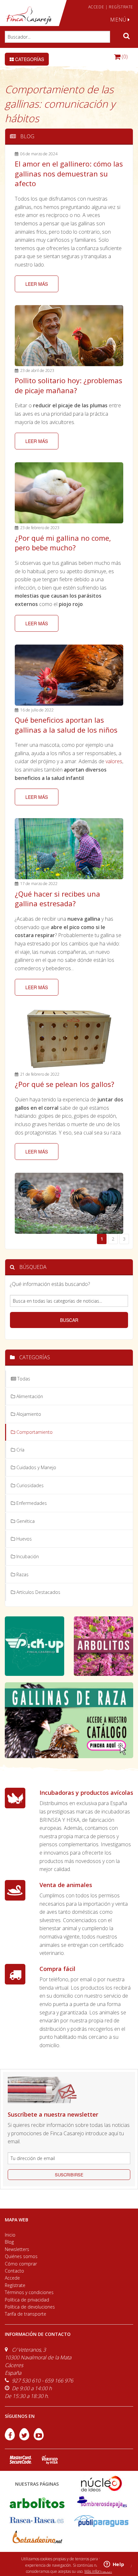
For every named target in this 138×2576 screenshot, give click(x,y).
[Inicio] (29, 15)
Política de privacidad (27, 2300)
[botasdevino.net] (37, 2539)
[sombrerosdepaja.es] (101, 2503)
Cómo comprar (21, 2264)
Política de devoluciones (30, 2307)
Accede (12, 2278)
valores (114, 761)
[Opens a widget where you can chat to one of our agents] (114, 2565)
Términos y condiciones (29, 2292)
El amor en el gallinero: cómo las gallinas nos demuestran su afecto (69, 174)
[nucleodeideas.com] (101, 2483)
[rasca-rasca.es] (37, 2520)
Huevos (23, 1539)
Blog (9, 2242)
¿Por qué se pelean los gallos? (65, 1084)
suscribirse (69, 2175)
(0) (124, 57)
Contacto (14, 2271)
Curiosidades (29, 1485)
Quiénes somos (21, 2256)
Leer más (37, 284)
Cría (20, 1450)
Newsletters (17, 2249)
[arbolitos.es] (37, 2503)
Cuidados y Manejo (36, 1467)
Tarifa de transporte (26, 2314)
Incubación (27, 1556)
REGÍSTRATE (121, 7)
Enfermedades (31, 1503)
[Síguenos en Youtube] (39, 2438)
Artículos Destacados (38, 1592)
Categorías (29, 59)
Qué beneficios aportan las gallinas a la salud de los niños (66, 725)
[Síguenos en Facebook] (10, 2438)
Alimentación (29, 1396)
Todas (23, 1379)
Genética (25, 1521)
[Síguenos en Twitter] (25, 2438)
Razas (22, 1574)
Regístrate (15, 2285)
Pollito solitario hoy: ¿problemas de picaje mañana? (69, 385)
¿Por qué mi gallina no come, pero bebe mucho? (63, 543)
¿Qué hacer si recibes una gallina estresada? (57, 899)
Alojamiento (28, 1414)
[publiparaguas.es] (101, 2521)
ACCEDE (96, 7)
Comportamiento (34, 1432)
